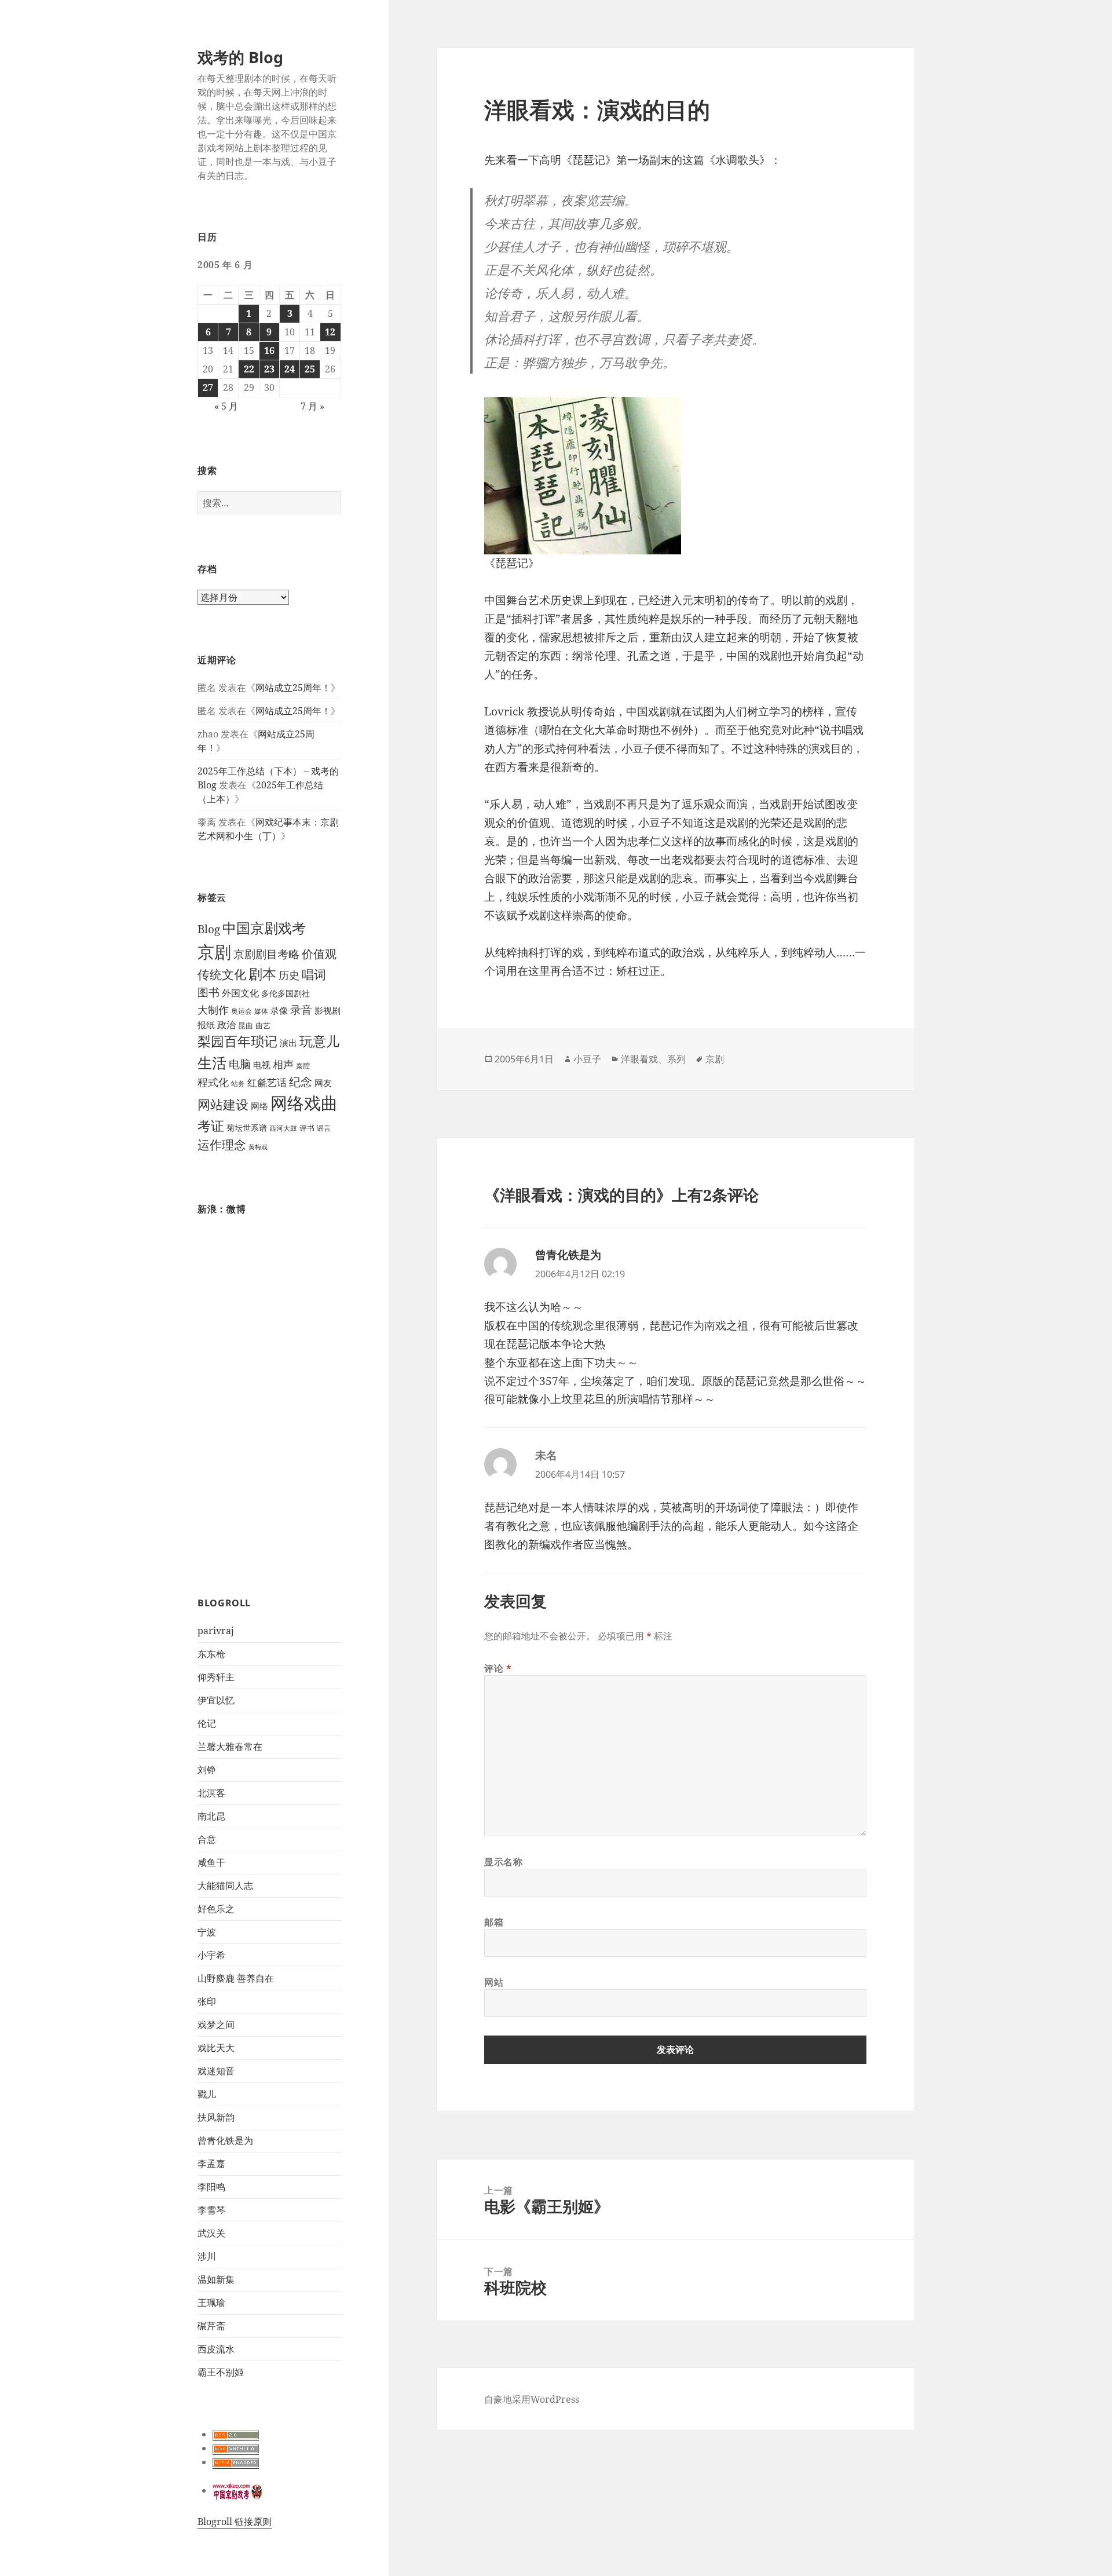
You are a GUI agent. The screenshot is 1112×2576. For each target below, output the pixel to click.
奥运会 (242, 1011)
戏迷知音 (216, 2071)
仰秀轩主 (216, 1677)
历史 (289, 975)
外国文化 (240, 993)
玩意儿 (319, 1041)
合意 (207, 1839)
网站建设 (223, 1104)
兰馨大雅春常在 (230, 1746)
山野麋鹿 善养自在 (236, 1978)
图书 (209, 992)
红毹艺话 (267, 1082)
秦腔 (303, 1066)
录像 (279, 1011)
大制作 (213, 1010)
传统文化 (222, 974)
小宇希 (211, 1955)
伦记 (207, 1723)
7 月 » (312, 406)
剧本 (262, 974)
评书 (307, 1128)
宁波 (207, 1932)
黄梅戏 (258, 1147)
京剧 (214, 951)
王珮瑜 (211, 2303)
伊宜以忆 (216, 1700)
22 (249, 369)
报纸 (206, 1025)
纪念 (301, 1082)
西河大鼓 (283, 1128)
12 (330, 332)
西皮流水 (216, 2349)
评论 (498, 1668)
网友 (323, 1083)
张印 (207, 2001)
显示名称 (504, 1862)
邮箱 (494, 1922)
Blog (209, 929)
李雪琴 (211, 2210)
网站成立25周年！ (293, 688)
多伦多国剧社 (286, 993)
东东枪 (211, 1654)
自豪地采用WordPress (532, 2399)
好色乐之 (216, 1909)
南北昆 (211, 1816)
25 (310, 369)
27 (208, 388)
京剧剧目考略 (266, 954)
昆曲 (246, 1026)
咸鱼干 (211, 1862)
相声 (283, 1064)
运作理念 (222, 1145)
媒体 (261, 1011)
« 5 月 (226, 406)
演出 (288, 1043)
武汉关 (211, 2233)
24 (290, 369)
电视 (262, 1065)
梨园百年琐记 (237, 1041)
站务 (238, 1084)
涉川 (207, 2256)
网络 (259, 1106)
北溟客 (211, 1793)
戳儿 (207, 2094)
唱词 (314, 974)
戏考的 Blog (240, 57)
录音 (301, 1009)
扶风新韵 (216, 2117)
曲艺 (263, 1025)
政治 (226, 1025)
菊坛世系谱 (247, 1128)
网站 (494, 1982)
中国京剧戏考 (264, 928)
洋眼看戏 (639, 1059)
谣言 (324, 1128)
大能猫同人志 (225, 1886)
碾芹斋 (211, 2326)
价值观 (319, 953)
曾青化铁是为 (225, 2140)
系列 (676, 1059)
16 (269, 350)
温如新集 (216, 2279)
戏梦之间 (216, 2025)
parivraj (216, 1631)
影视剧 (328, 1010)
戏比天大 (216, 2048)
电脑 (240, 1064)
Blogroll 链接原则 (235, 2522)
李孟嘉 (211, 2164)
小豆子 (587, 1059)
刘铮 (207, 1770)
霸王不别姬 (221, 2372)
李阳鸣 (211, 2187)
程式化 (213, 1082)
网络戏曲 (304, 1103)
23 (269, 369)
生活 (212, 1062)
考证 (211, 1126)
